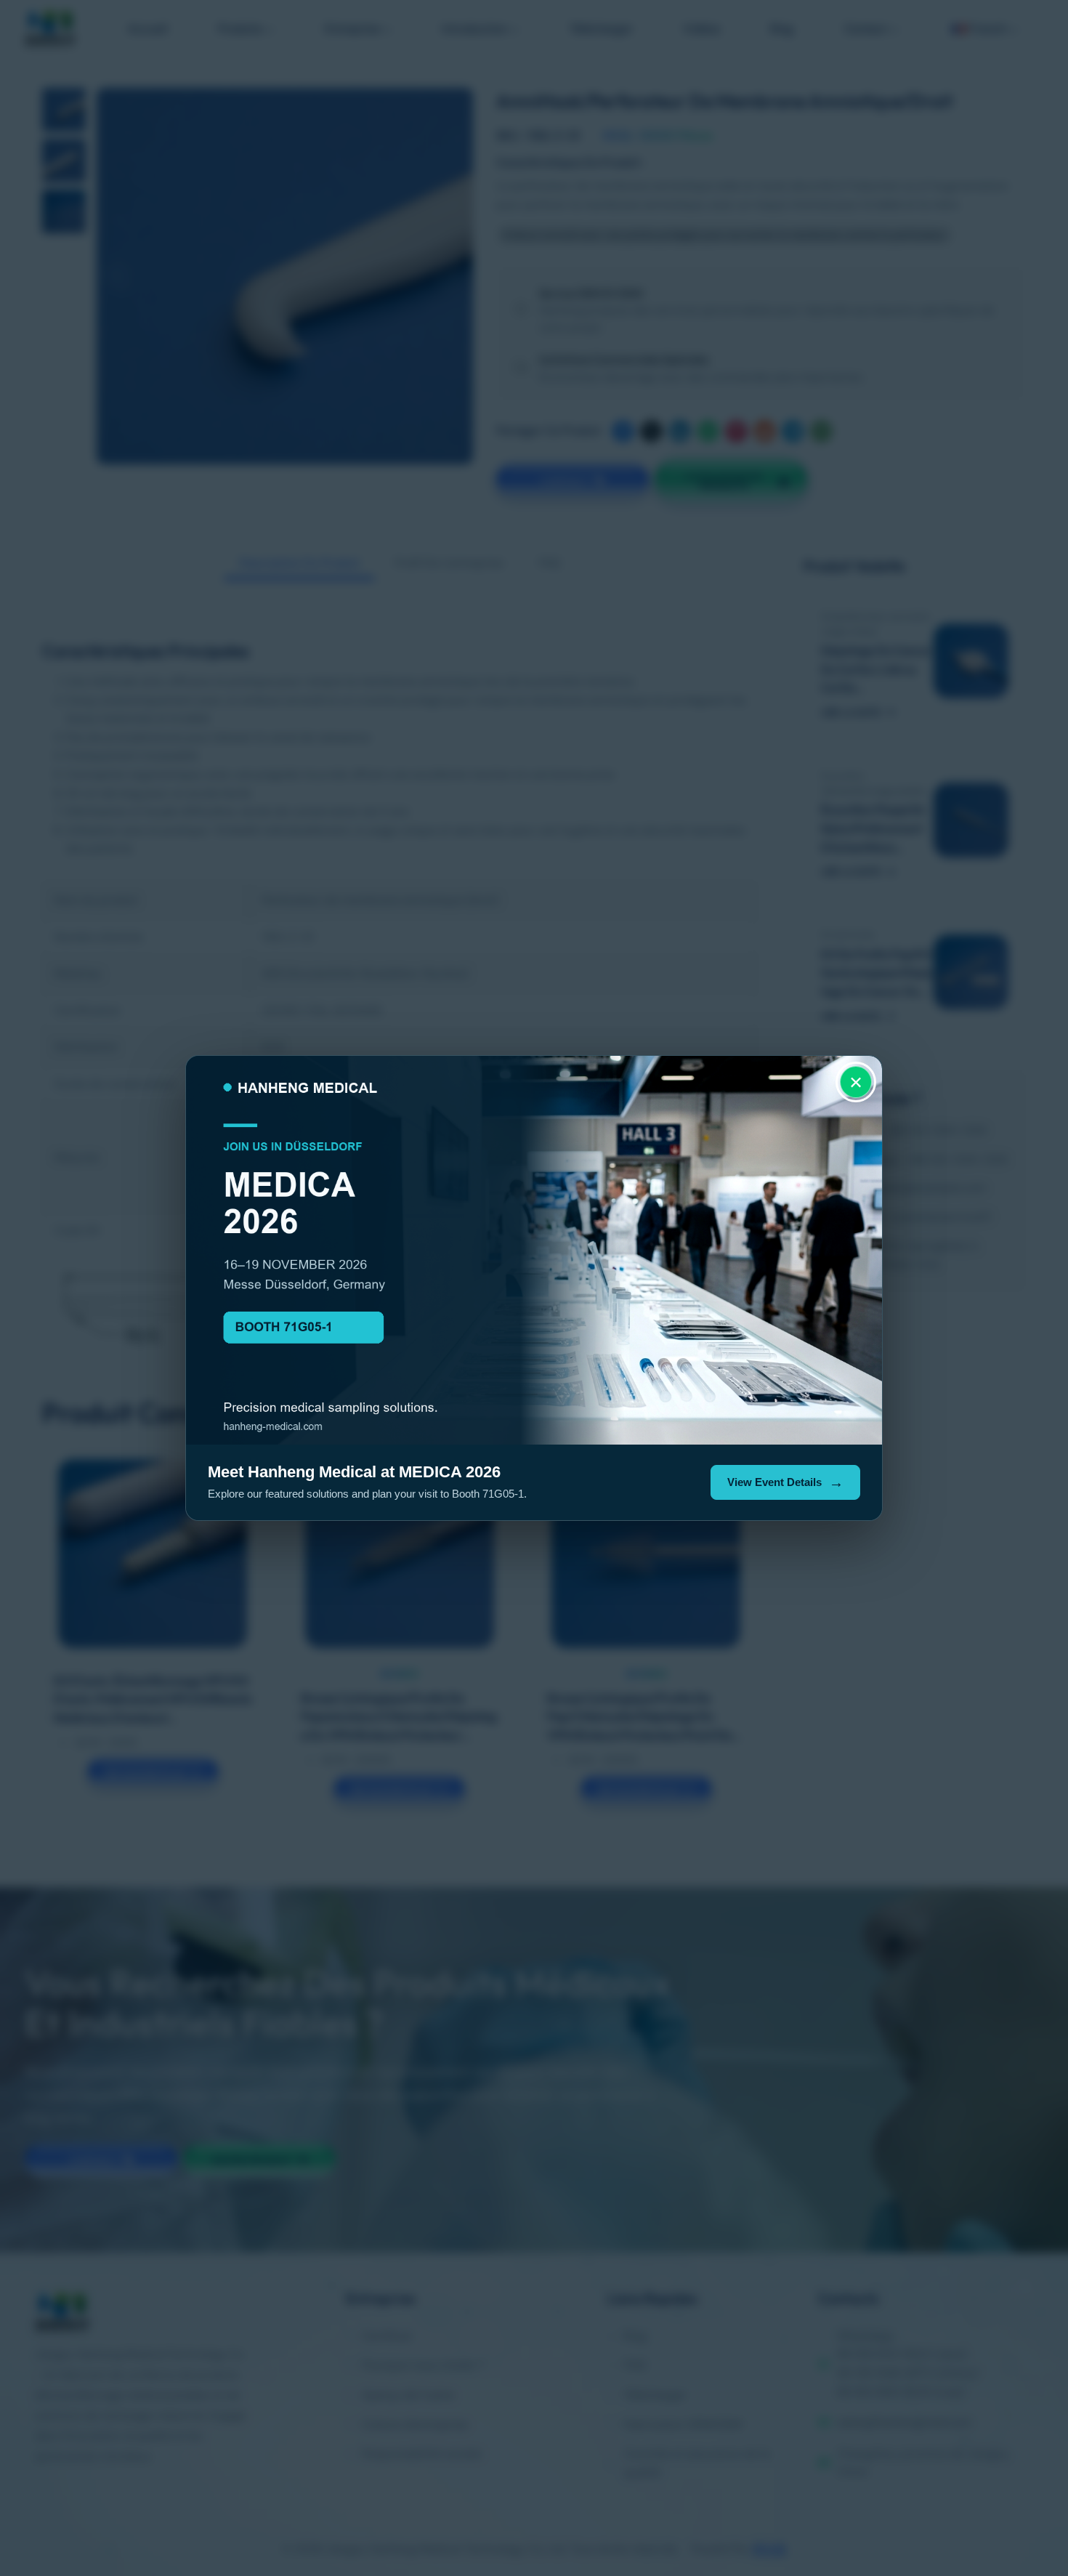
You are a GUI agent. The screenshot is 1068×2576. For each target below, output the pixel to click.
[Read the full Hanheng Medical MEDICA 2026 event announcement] (534, 1250)
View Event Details (774, 1482)
